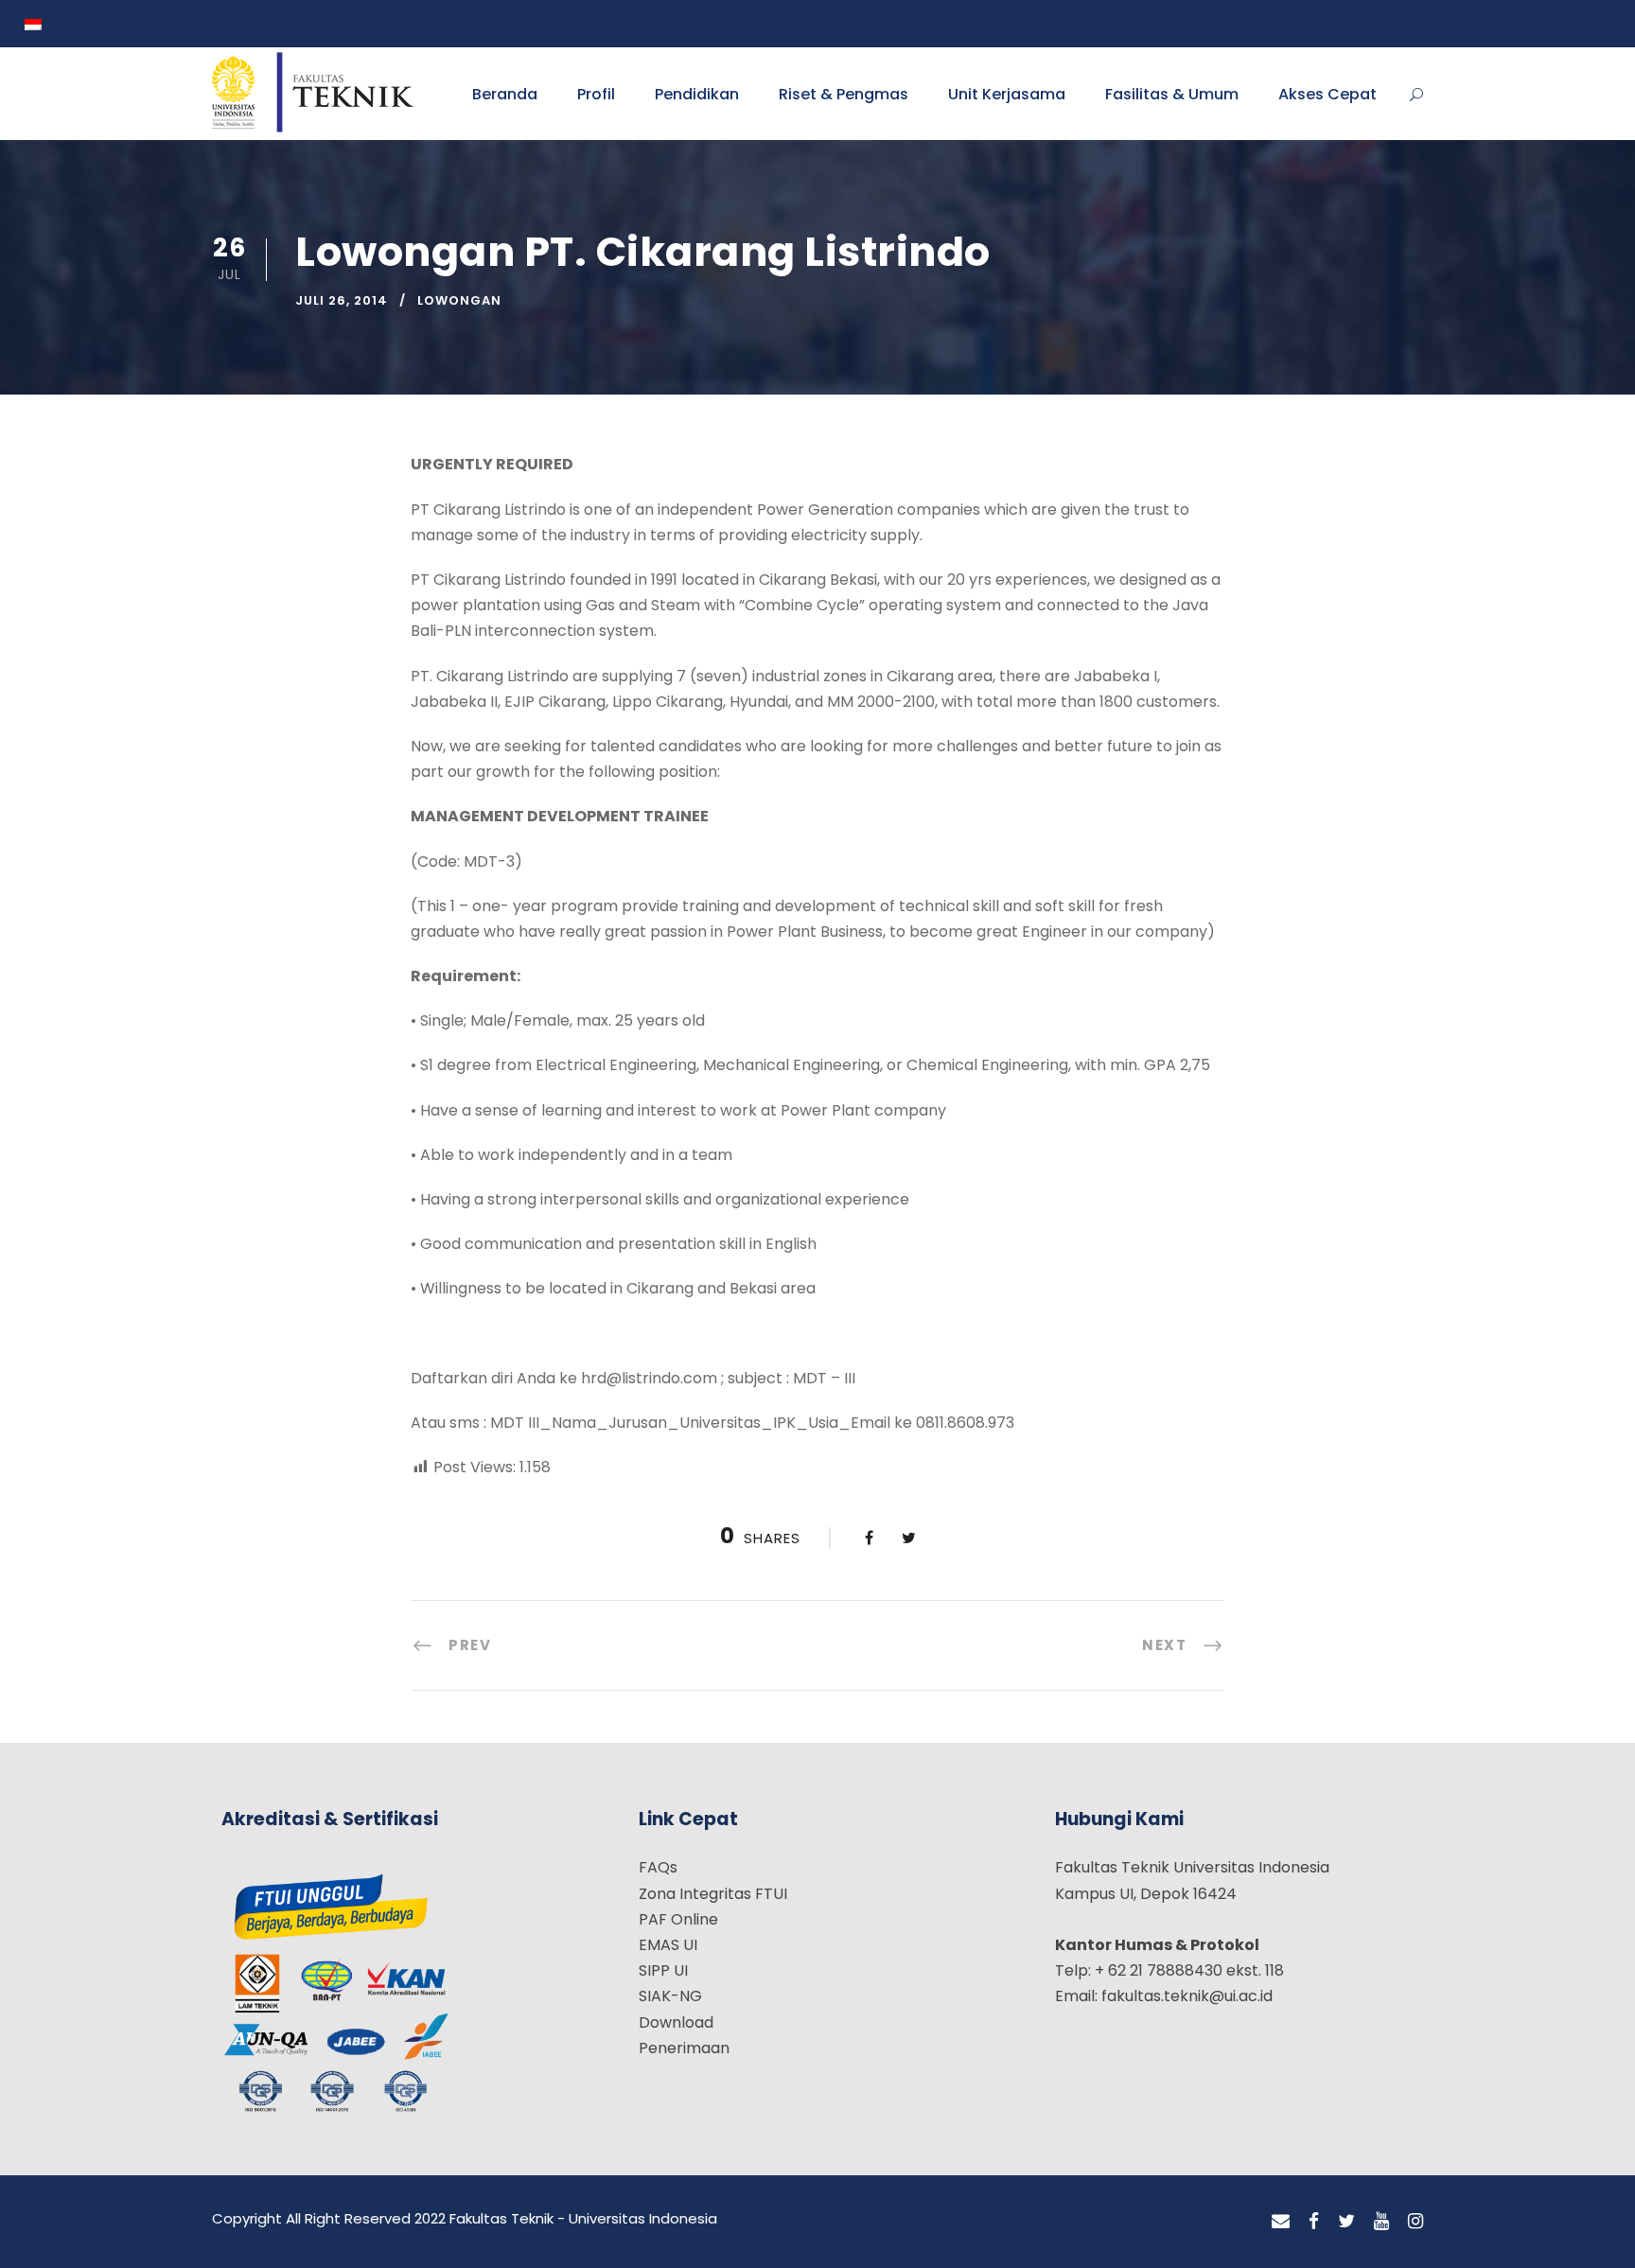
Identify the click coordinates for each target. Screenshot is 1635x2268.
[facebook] (1314, 2222)
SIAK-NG (670, 1996)
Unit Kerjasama (1007, 94)
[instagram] (1415, 2222)
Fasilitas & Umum (1172, 94)
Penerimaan (684, 2048)
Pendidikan (697, 94)
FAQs (658, 1867)
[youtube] (1381, 2222)
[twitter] (1346, 2222)
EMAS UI (668, 1945)
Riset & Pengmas (844, 94)
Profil (596, 94)
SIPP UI (663, 1970)
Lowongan (459, 300)
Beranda (505, 94)
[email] (1281, 2222)
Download (676, 2022)
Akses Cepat (1327, 94)
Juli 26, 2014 (342, 300)
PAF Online (678, 1919)
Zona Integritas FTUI (713, 1894)
